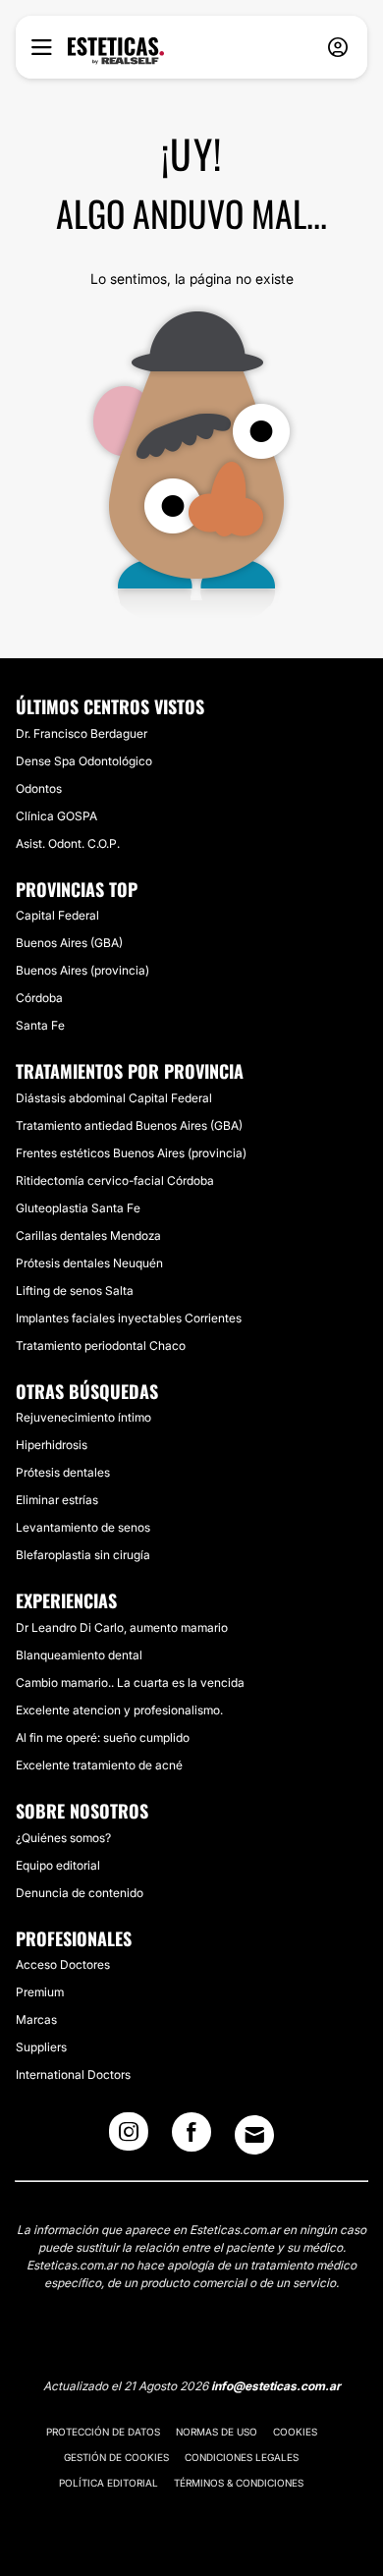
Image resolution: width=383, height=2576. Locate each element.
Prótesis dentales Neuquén (89, 1263)
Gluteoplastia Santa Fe (78, 1208)
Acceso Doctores (63, 1964)
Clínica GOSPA (56, 816)
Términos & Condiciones (239, 2483)
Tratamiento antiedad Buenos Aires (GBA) (129, 1125)
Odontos (39, 788)
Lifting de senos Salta (75, 1290)
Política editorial (109, 2483)
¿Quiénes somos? (63, 1838)
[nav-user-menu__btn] (338, 48)
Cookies (295, 2432)
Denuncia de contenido (80, 1893)
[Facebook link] (191, 2138)
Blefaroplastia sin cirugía (83, 1555)
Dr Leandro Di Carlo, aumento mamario (122, 1627)
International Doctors (73, 2074)
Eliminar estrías (57, 1500)
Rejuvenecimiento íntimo (83, 1417)
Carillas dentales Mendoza (88, 1235)
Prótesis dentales (63, 1472)
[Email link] (254, 2135)
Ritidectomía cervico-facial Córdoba (115, 1180)
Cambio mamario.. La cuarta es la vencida (130, 1682)
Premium (40, 1992)
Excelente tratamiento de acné (99, 1765)
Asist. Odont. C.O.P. (68, 843)
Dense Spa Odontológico (84, 761)
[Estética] (116, 51)
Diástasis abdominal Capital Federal (114, 1098)
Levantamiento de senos (83, 1527)
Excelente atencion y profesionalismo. (119, 1710)
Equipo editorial (58, 1865)
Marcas (36, 2019)
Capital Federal (57, 915)
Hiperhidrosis (52, 1445)
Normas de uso (217, 2432)
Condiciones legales (242, 2457)
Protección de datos (103, 2432)
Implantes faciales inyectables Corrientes (129, 1318)
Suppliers (41, 2047)
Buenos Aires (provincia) (82, 970)
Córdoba (39, 998)
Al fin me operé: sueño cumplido (103, 1737)
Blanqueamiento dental (79, 1655)
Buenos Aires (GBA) (69, 943)
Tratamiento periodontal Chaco (101, 1345)
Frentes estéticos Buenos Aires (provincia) (131, 1153)
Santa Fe (40, 1025)
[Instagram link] (129, 2138)
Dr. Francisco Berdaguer (82, 733)
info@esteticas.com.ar (276, 2386)
